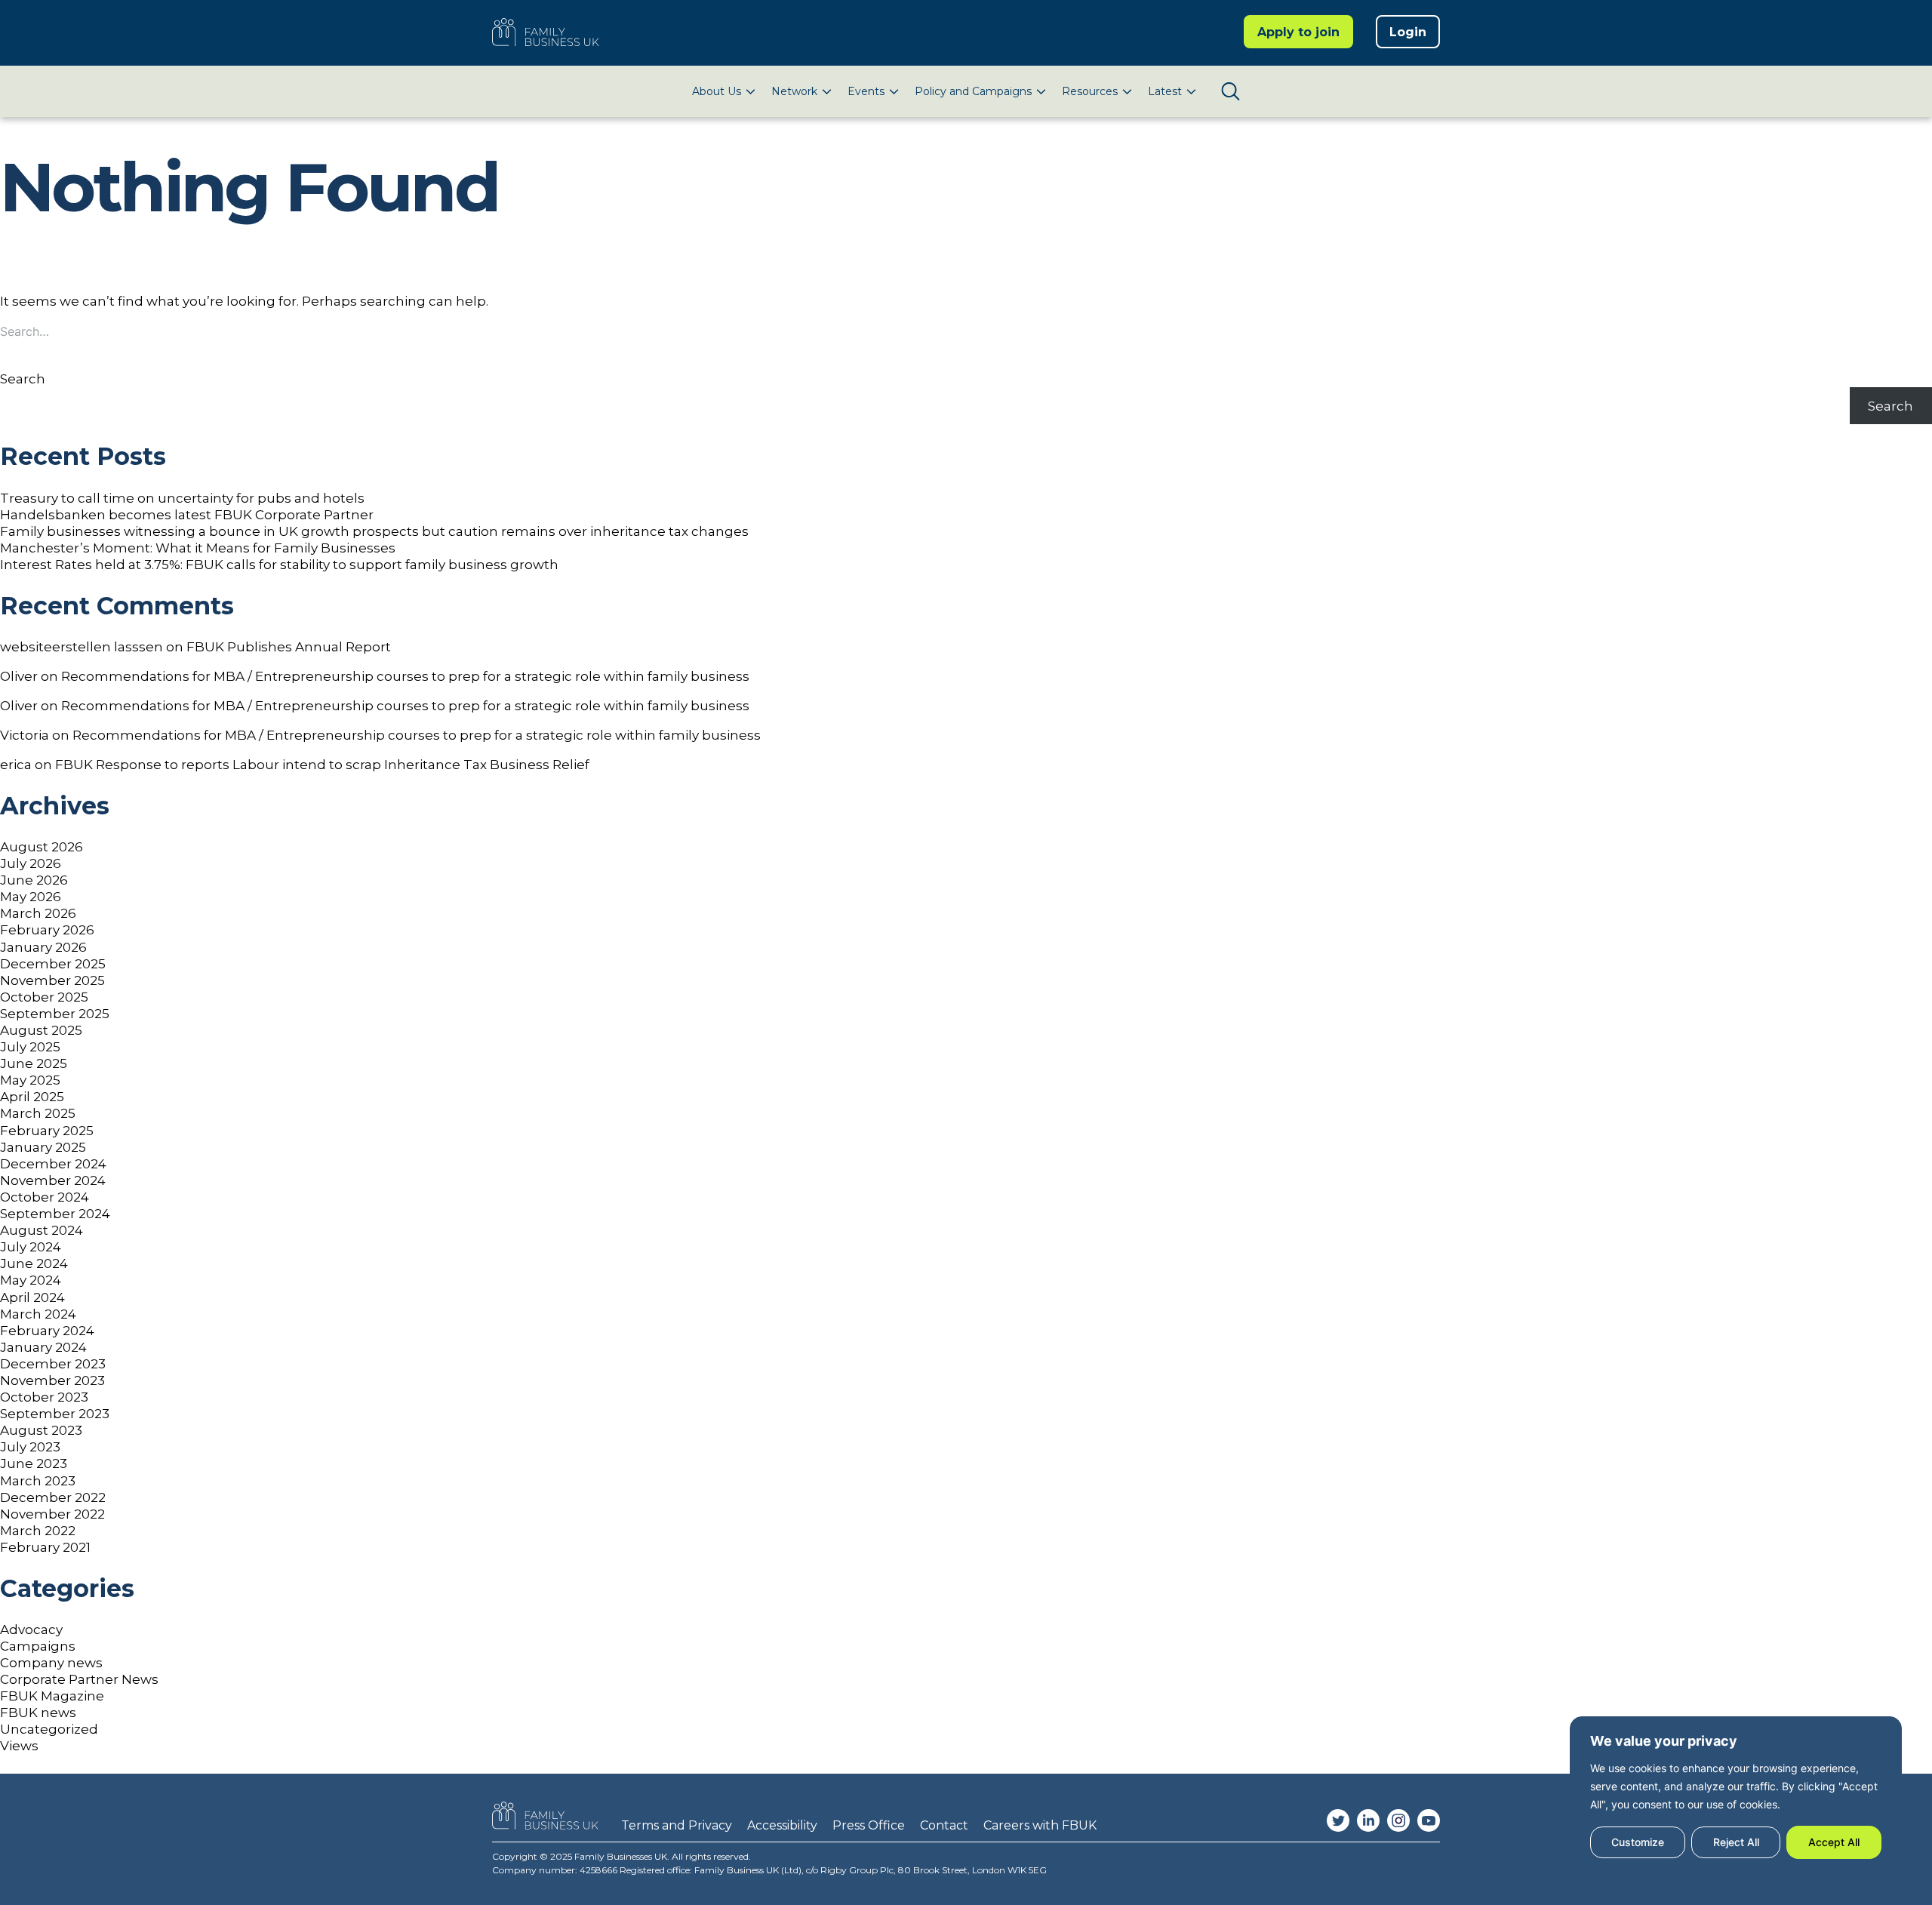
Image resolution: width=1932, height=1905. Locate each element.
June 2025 (34, 1063)
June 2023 (34, 1463)
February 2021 (45, 1547)
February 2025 (47, 1131)
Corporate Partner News (79, 1679)
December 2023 (53, 1364)
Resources (1090, 91)
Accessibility (782, 1825)
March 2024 (38, 1314)
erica (16, 765)
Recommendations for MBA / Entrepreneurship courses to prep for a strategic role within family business (405, 676)
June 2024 (34, 1263)
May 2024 (31, 1280)
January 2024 (43, 1347)
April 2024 (32, 1297)
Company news (51, 1663)
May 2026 (31, 897)
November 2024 (53, 1180)
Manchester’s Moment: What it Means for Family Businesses (198, 548)
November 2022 (52, 1514)
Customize (1638, 1842)
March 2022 (38, 1531)
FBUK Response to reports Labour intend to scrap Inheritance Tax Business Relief (322, 765)
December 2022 (53, 1497)
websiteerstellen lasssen (82, 647)
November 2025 (52, 980)
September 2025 (55, 1014)
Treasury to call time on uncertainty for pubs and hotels (182, 498)
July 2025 (30, 1047)
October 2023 (44, 1397)
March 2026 (38, 913)
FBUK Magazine (52, 1696)
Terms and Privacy (677, 1825)
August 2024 (42, 1230)
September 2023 (55, 1414)
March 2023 (38, 1481)
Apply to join (1298, 32)
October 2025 (44, 997)
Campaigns (38, 1646)
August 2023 (41, 1430)
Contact (944, 1825)
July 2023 (30, 1447)
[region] (1736, 1796)
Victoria (25, 735)
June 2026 (34, 880)
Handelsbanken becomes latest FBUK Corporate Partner (187, 515)
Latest (1165, 91)
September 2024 (55, 1214)
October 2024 (45, 1197)
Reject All (1736, 1842)
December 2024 (53, 1164)
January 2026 (43, 947)
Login (1408, 32)
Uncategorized (49, 1729)
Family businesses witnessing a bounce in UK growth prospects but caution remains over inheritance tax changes (374, 531)
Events (866, 91)
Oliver (19, 676)
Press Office (869, 1825)
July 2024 (31, 1247)
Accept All (1834, 1842)
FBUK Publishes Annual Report (289, 647)
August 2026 (42, 847)
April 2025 (32, 1097)
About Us (717, 91)
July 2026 (31, 863)
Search (23, 379)
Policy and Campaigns (973, 91)
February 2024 (47, 1331)
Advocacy (31, 1630)
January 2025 (43, 1147)
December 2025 (53, 964)
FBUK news (38, 1713)
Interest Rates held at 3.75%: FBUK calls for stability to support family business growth (279, 565)
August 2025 (41, 1030)
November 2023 (52, 1380)
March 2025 (38, 1113)
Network (794, 91)
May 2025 (30, 1080)
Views (19, 1746)
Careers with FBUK (1040, 1825)
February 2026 (47, 930)
